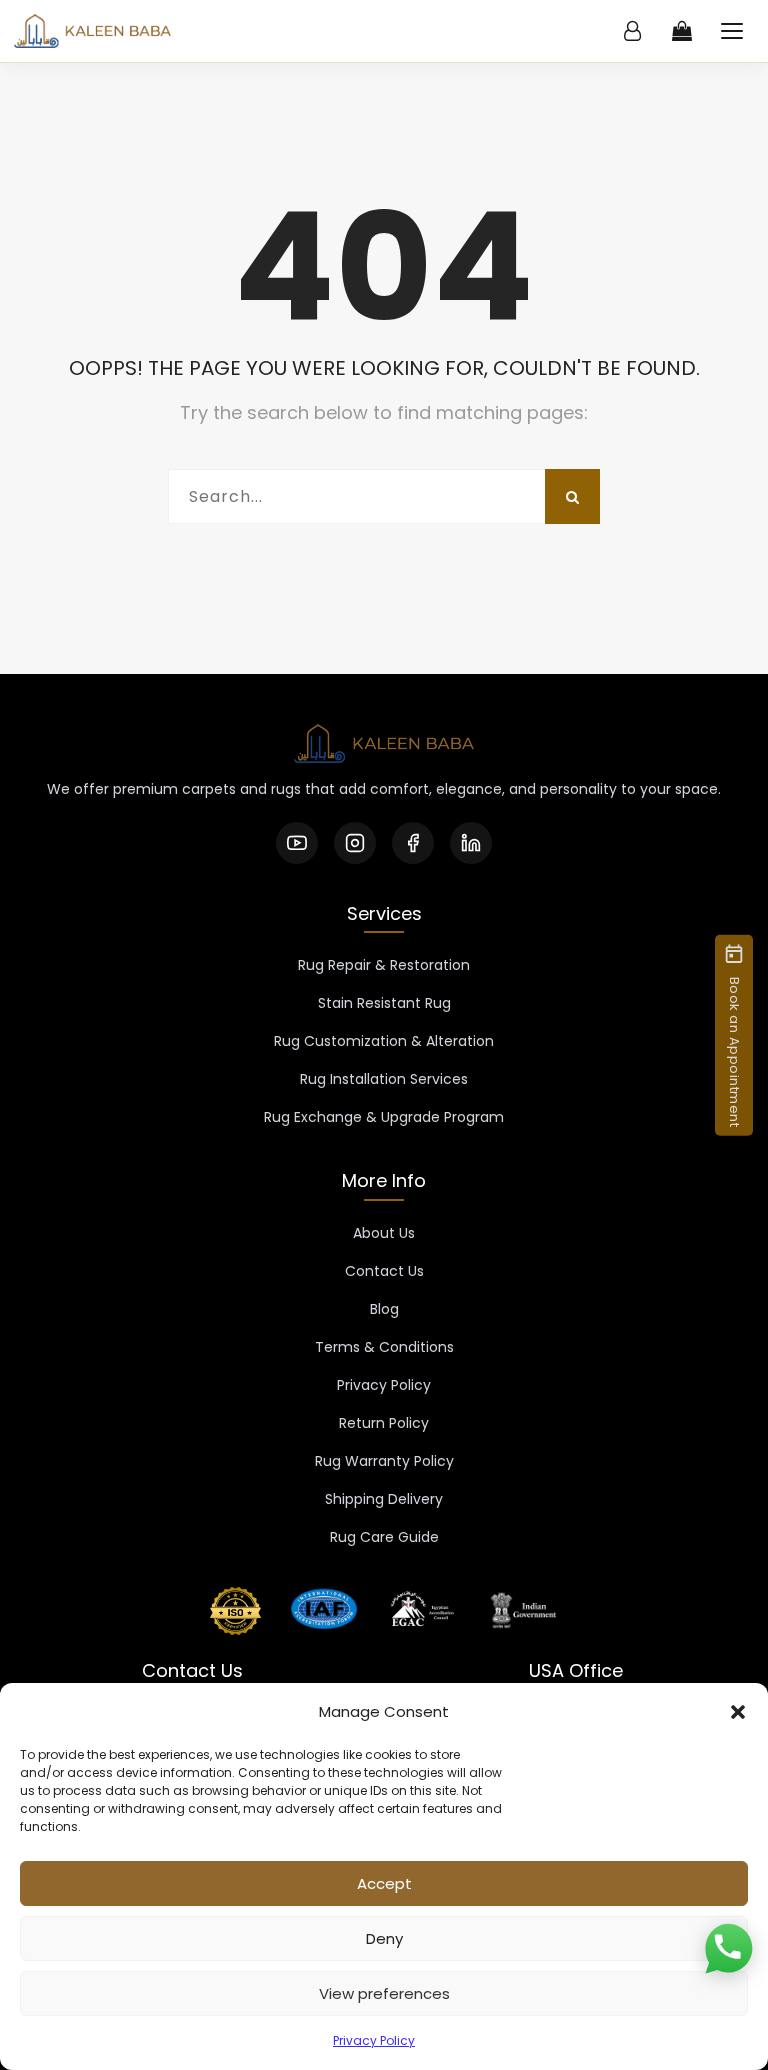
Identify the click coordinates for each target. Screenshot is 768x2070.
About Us (384, 1233)
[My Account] (632, 31)
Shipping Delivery (384, 1499)
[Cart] (682, 31)
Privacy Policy (374, 2040)
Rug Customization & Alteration (384, 1041)
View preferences (384, 1993)
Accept (384, 1883)
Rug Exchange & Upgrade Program (384, 1117)
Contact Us (384, 1271)
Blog (384, 1309)
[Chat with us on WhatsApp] (728, 1950)
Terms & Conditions (384, 1347)
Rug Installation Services (384, 1079)
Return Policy (384, 1423)
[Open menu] (732, 31)
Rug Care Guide (384, 1537)
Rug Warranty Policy (384, 1461)
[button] (738, 1712)
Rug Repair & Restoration (384, 965)
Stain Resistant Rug (384, 1003)
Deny (384, 1938)
